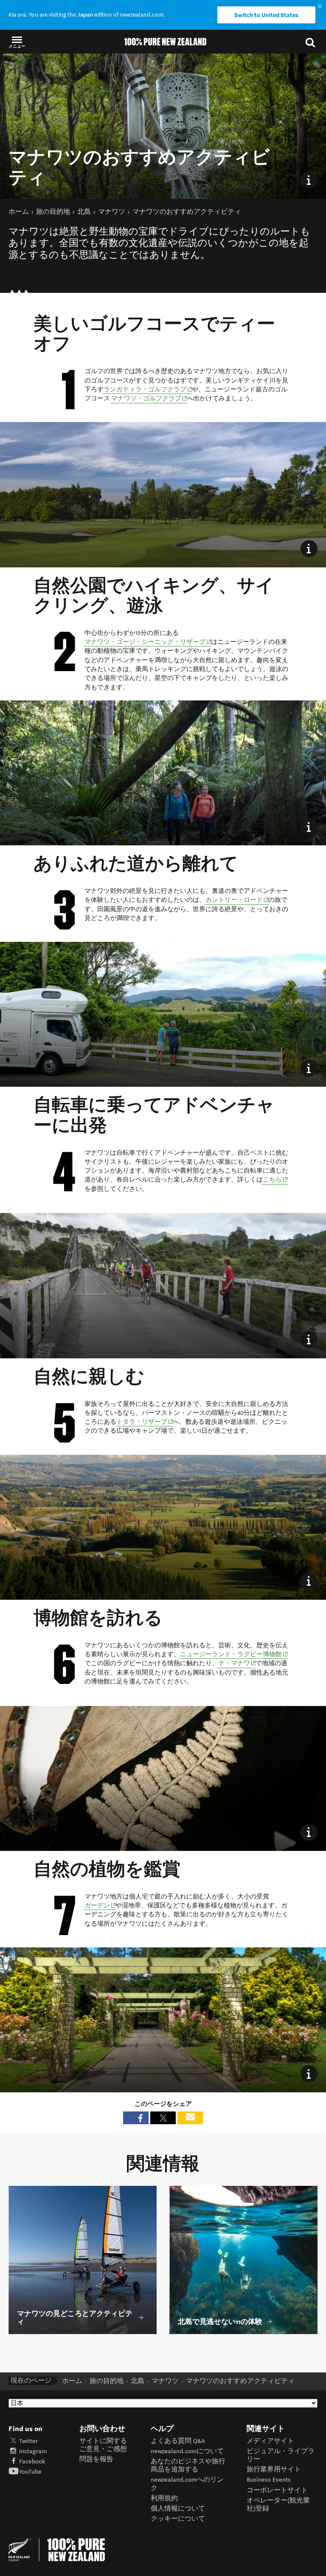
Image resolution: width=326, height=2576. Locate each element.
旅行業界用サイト (274, 2470)
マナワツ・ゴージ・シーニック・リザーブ (148, 642)
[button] (17, 42)
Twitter (28, 2441)
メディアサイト (270, 2441)
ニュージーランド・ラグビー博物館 (234, 1654)
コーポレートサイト (277, 2490)
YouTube (30, 2472)
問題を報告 (96, 2459)
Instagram (33, 2451)
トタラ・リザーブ (145, 1422)
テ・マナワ (237, 1663)
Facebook (32, 2461)
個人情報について (178, 2509)
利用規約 (164, 2498)
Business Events (269, 2480)
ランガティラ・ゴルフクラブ (148, 389)
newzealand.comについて (187, 2451)
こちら (275, 1179)
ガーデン (100, 1905)
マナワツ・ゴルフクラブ (149, 398)
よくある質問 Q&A (178, 2441)
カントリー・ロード (237, 900)
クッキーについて (178, 2519)
